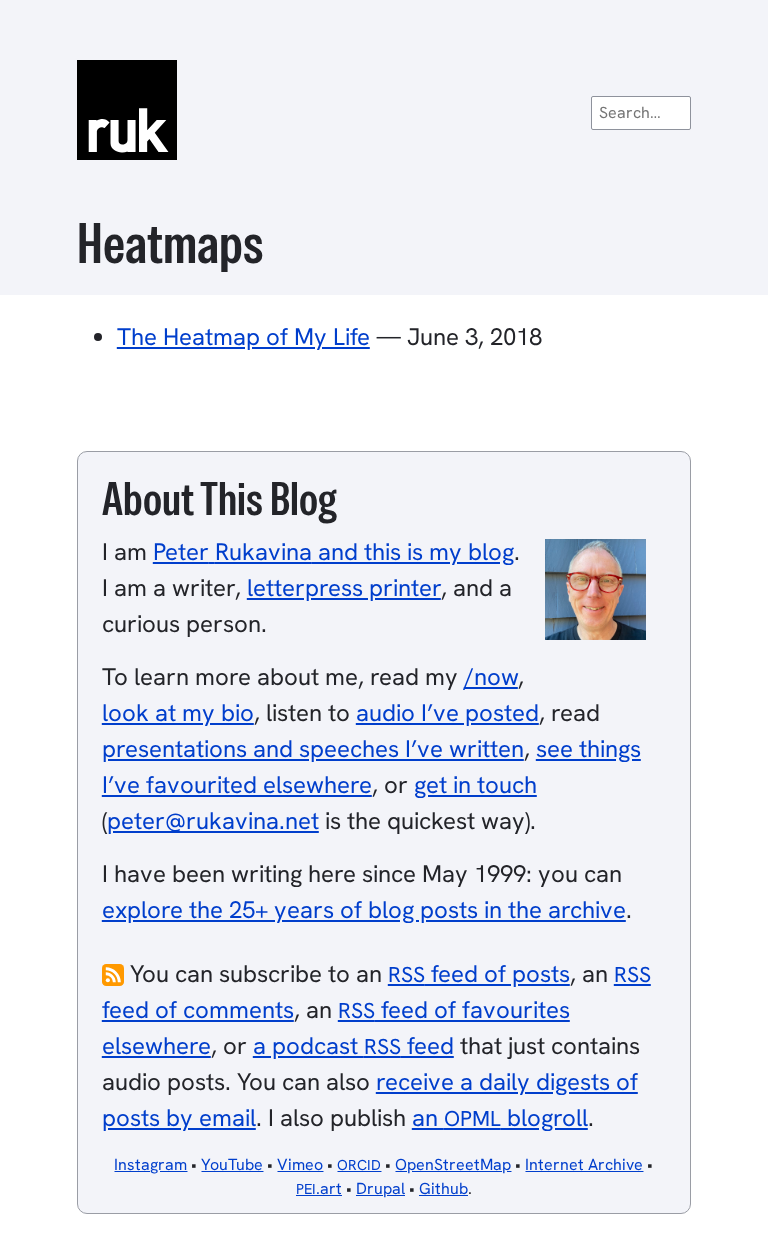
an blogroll (500, 1117)
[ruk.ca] (384, 110)
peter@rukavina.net (213, 820)
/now (491, 676)
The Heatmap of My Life (243, 336)
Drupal (380, 1188)
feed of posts (479, 973)
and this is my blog (333, 551)
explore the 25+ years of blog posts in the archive (364, 909)
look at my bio (178, 712)
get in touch (475, 784)
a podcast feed (353, 1045)
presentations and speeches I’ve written (313, 748)
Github (443, 1188)
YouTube (232, 1164)
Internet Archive (584, 1164)
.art (319, 1188)
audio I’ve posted (447, 712)
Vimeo (300, 1164)
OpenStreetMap (453, 1164)
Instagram (150, 1164)
